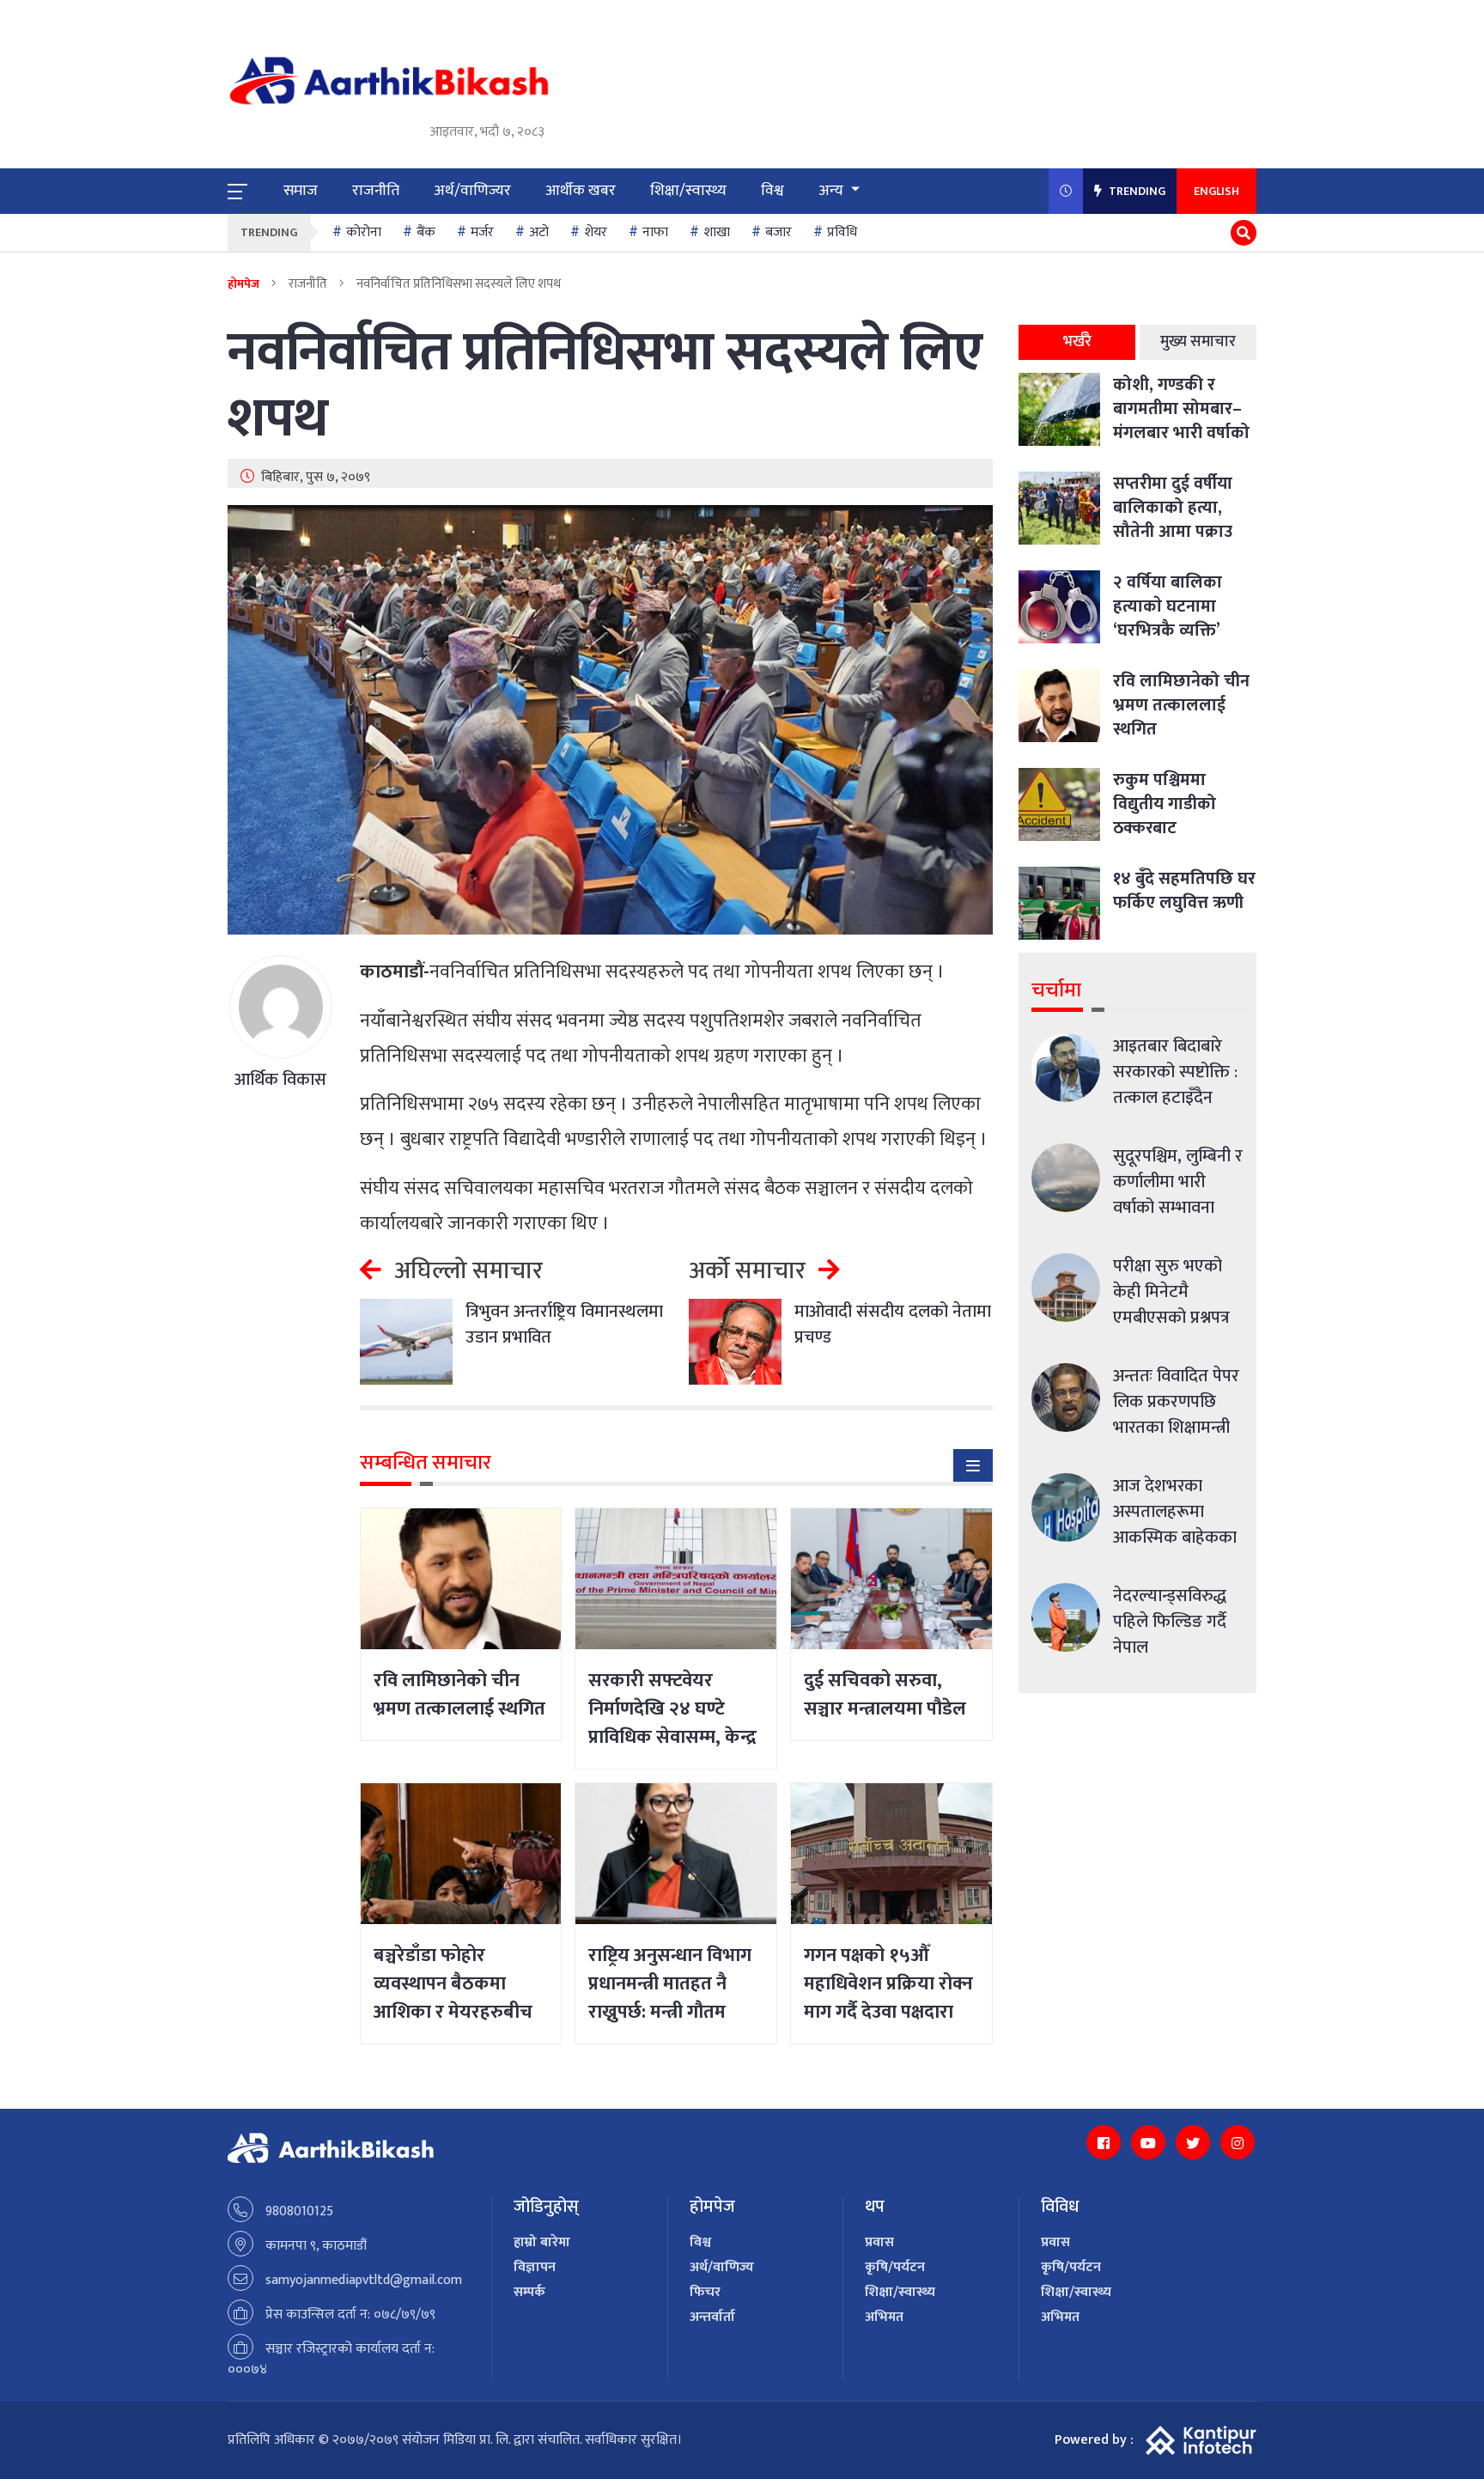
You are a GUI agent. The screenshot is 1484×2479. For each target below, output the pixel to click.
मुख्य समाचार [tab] (1198, 342)
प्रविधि (842, 232)
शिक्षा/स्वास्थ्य (688, 191)
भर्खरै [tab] (1077, 342)
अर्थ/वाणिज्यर (472, 191)
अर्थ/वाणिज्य (722, 2267)
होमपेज (243, 284)
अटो (539, 232)
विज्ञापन (535, 2267)
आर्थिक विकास (280, 1080)
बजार (778, 232)
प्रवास (879, 2242)
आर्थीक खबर (581, 191)
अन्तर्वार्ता (712, 2317)
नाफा (655, 232)
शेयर (596, 232)
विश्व (772, 191)
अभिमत (884, 2317)
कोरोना (364, 232)
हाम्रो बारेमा (542, 2242)
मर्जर (482, 232)
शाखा (717, 232)
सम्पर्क (529, 2292)
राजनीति (376, 191)
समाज (301, 191)
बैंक (426, 232)
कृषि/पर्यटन (895, 2267)
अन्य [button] (833, 191)
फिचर (705, 2292)
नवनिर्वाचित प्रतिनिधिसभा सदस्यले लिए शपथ (605, 387)
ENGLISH (1216, 191)
